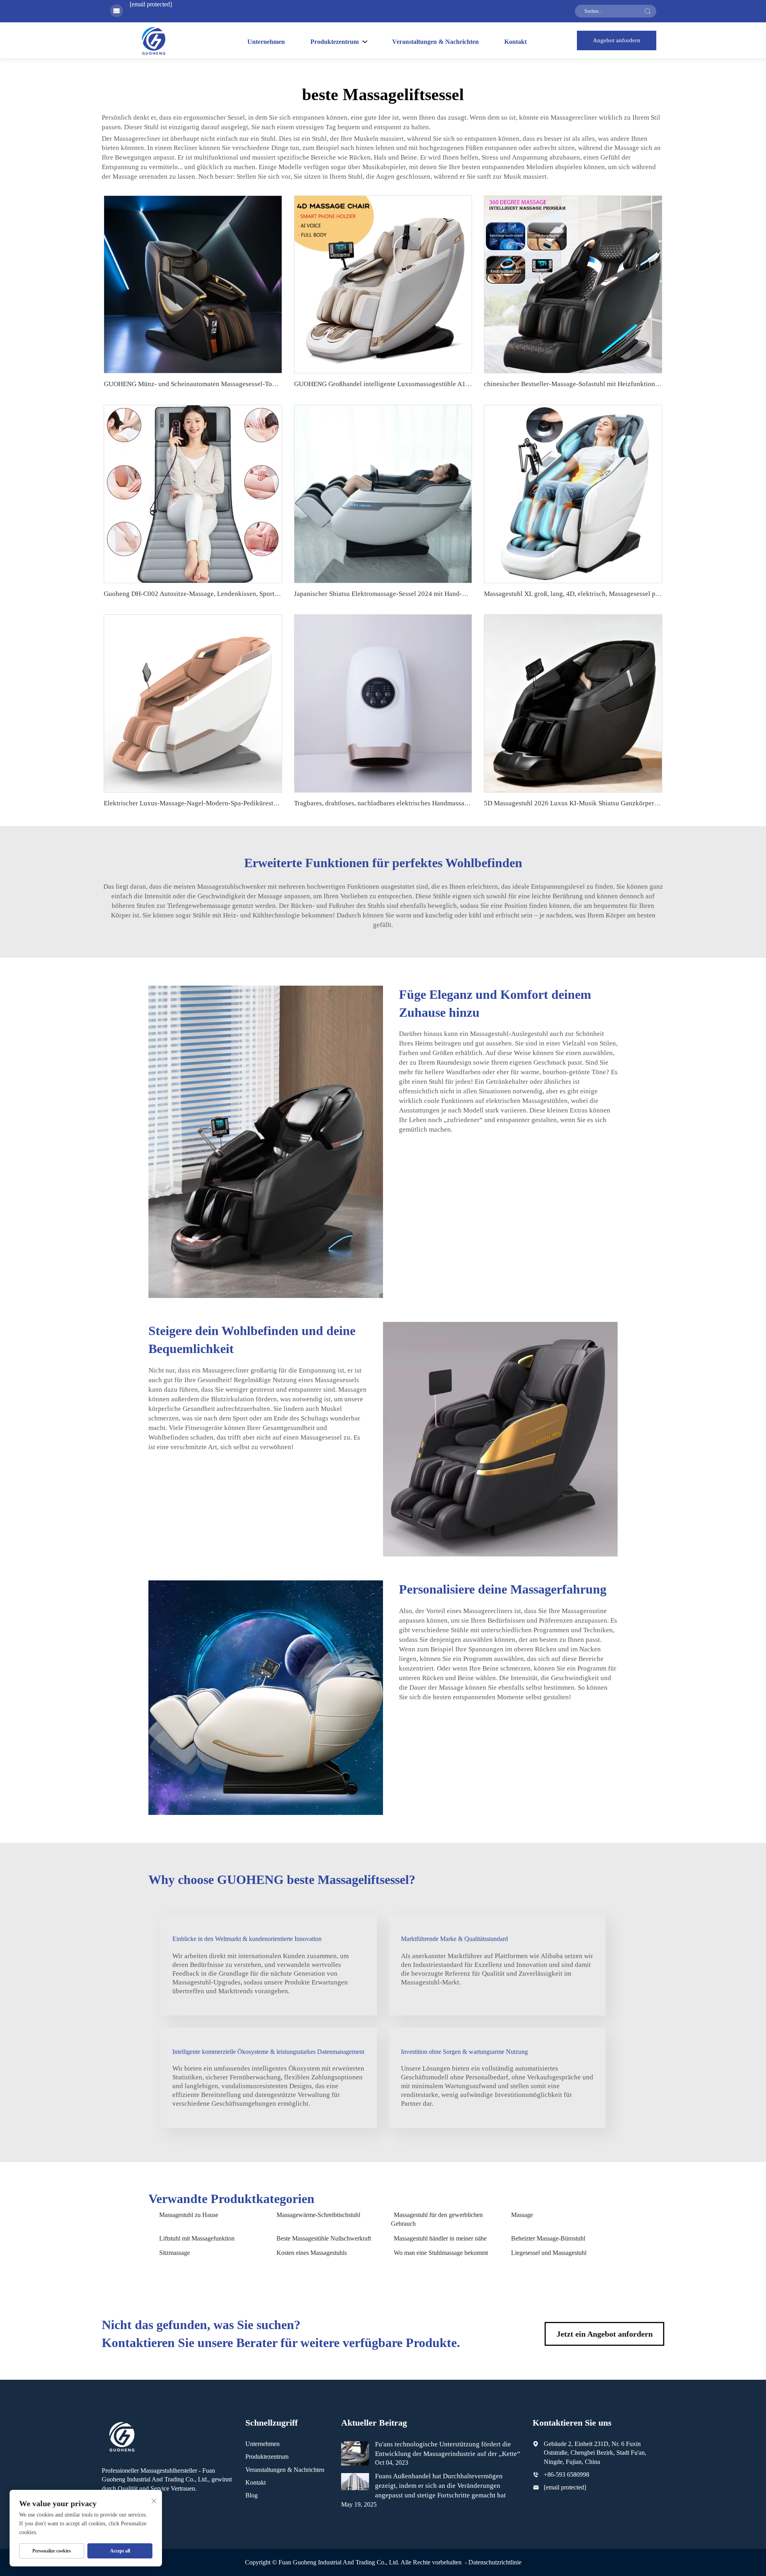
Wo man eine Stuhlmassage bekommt (441, 2253)
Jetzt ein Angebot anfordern (605, 2334)
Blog (252, 2495)
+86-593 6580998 (567, 2474)
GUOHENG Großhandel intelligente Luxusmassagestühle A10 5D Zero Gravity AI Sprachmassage (432, 384)
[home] (153, 40)
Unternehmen (266, 42)
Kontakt (515, 42)
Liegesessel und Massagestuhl (549, 2253)
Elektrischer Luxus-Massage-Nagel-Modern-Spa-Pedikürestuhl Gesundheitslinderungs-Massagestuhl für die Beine (266, 803)
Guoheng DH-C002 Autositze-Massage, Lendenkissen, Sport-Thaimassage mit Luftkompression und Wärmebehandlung (273, 594)
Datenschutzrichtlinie (495, 2562)
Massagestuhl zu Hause (189, 2215)
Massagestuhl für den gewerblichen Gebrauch (437, 2219)
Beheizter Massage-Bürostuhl (548, 2238)
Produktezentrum (267, 2457)
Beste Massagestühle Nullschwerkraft (324, 2238)
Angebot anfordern (617, 40)
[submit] (648, 11)
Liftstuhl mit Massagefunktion (197, 2238)
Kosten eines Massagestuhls (312, 2253)
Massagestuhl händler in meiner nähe (440, 2238)
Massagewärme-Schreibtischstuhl (318, 2215)
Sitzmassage (175, 2253)
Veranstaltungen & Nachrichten (435, 42)
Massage (522, 2215)
